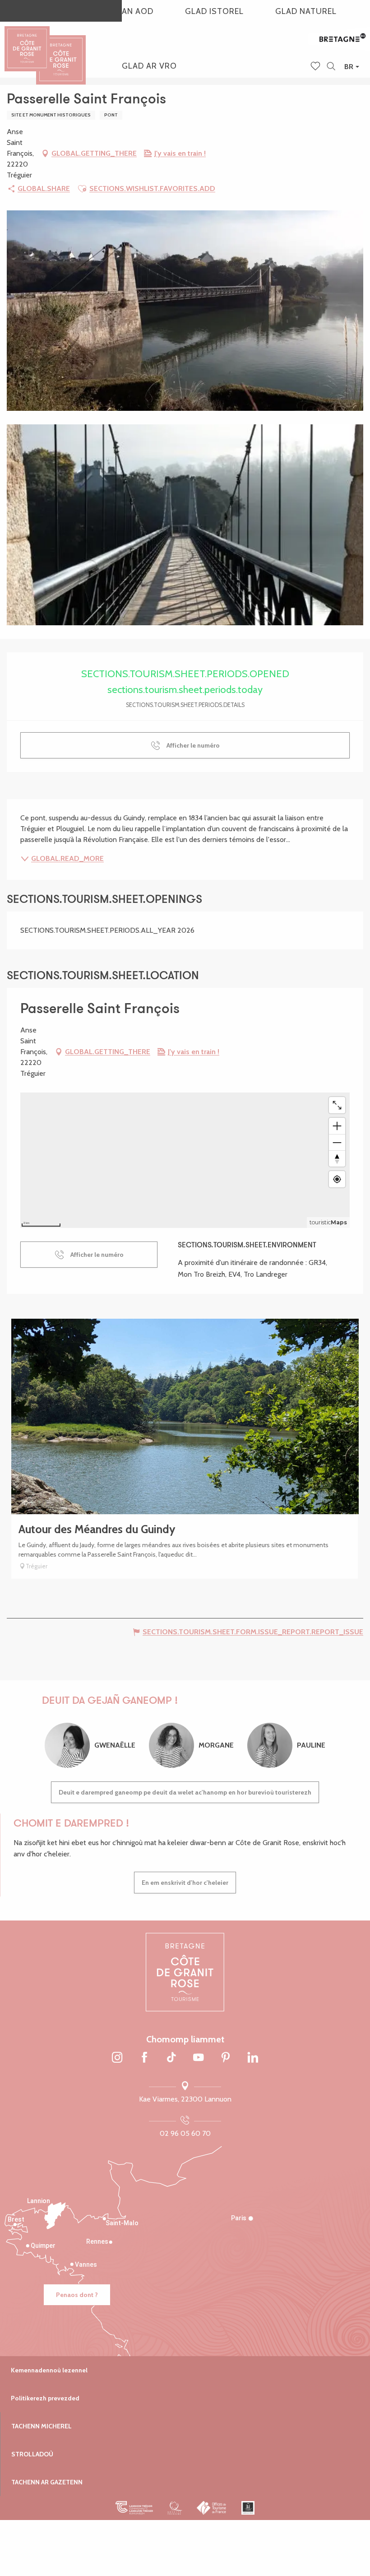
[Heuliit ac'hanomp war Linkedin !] (253, 2058)
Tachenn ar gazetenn (47, 2482)
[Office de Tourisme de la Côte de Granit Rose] (61, 52)
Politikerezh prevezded (45, 2398)
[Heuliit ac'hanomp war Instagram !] (117, 2058)
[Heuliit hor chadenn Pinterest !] (226, 2058)
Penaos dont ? (77, 2295)
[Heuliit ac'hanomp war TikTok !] (171, 2058)
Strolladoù (32, 2454)
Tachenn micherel (42, 2426)
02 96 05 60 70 (185, 2133)
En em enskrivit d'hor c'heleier (185, 1883)
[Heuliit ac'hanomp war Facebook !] (144, 2058)
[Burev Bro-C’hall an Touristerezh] (212, 2508)
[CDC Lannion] (134, 2508)
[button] (331, 67)
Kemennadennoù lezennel (49, 2370)
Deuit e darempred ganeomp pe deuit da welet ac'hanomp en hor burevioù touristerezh (185, 1792)
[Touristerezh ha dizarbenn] (248, 2508)
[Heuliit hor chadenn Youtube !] (199, 2058)
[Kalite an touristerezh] (175, 2508)
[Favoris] (316, 67)
